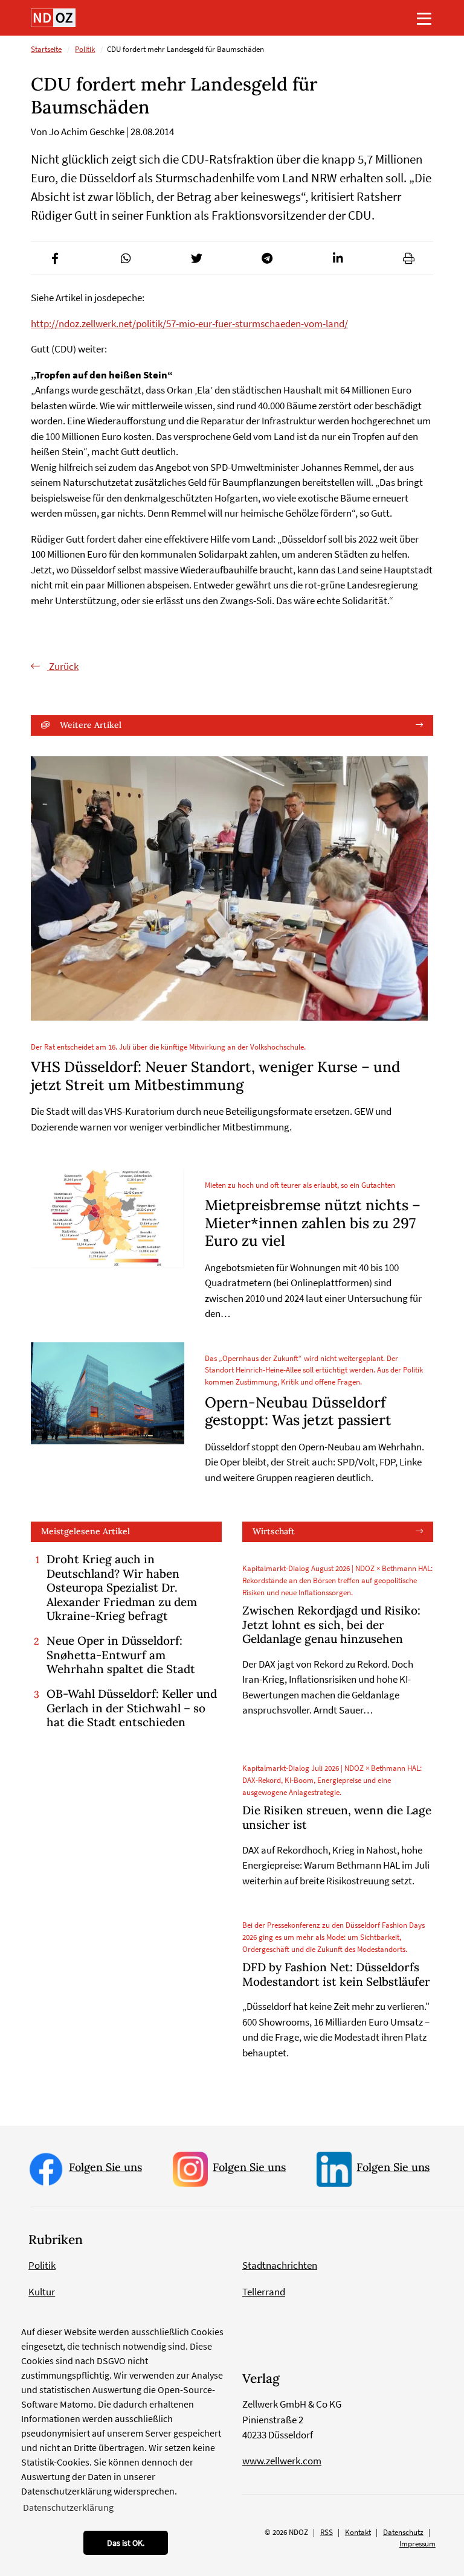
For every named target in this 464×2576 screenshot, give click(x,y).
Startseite (46, 49)
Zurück (63, 666)
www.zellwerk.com (282, 2461)
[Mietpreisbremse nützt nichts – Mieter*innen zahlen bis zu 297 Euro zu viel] (108, 1219)
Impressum (417, 2544)
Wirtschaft (274, 1531)
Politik (85, 49)
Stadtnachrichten (280, 2265)
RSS (327, 2532)
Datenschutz (403, 2532)
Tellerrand (264, 2292)
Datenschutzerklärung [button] (68, 2507)
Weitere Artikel (91, 725)
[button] (55, 258)
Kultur (42, 2292)
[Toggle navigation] (424, 18)
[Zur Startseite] (53, 18)
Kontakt (358, 2532)
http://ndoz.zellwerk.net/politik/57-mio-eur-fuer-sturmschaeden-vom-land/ (189, 324)
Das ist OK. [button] (126, 2543)
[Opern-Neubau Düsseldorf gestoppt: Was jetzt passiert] (108, 1393)
